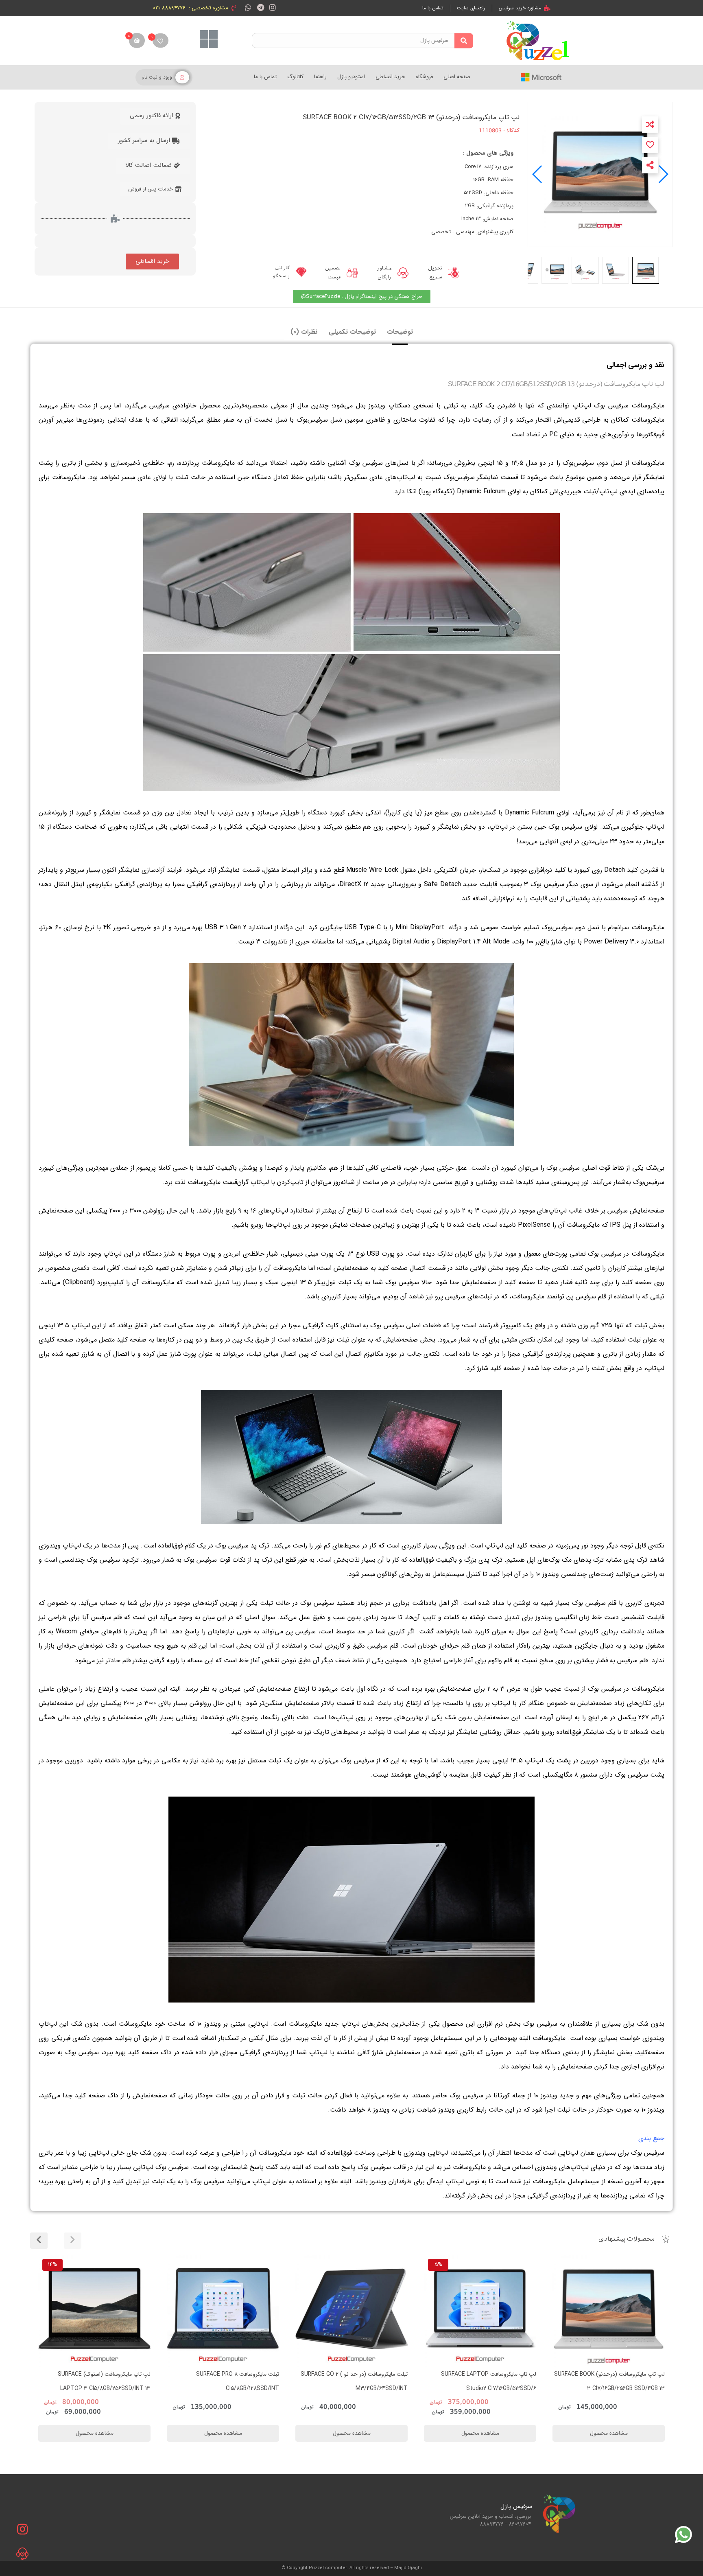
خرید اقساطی (390, 77)
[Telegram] (261, 7)
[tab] (400, 332)
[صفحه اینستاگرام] (22, 2529)
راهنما (320, 77)
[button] (538, 174)
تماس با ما (265, 77)
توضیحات (400, 332)
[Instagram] (273, 7)
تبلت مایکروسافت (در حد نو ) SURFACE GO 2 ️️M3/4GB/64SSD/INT (483, 2381)
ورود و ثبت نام (157, 77)
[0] (160, 40)
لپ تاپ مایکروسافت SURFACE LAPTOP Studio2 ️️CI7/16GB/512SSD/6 (617, 2381)
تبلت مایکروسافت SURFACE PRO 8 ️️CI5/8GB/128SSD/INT (366, 2381)
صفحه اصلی (457, 77)
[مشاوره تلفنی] (22, 2554)
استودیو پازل (351, 77)
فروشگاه (424, 77)
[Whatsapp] (248, 7)
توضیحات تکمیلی (352, 332)
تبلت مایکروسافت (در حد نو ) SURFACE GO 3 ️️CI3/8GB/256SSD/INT (97, 2381)
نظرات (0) (304, 332)
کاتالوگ (295, 77)
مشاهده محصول (643, 2260)
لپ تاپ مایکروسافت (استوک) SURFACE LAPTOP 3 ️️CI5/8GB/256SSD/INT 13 (233, 2381)
